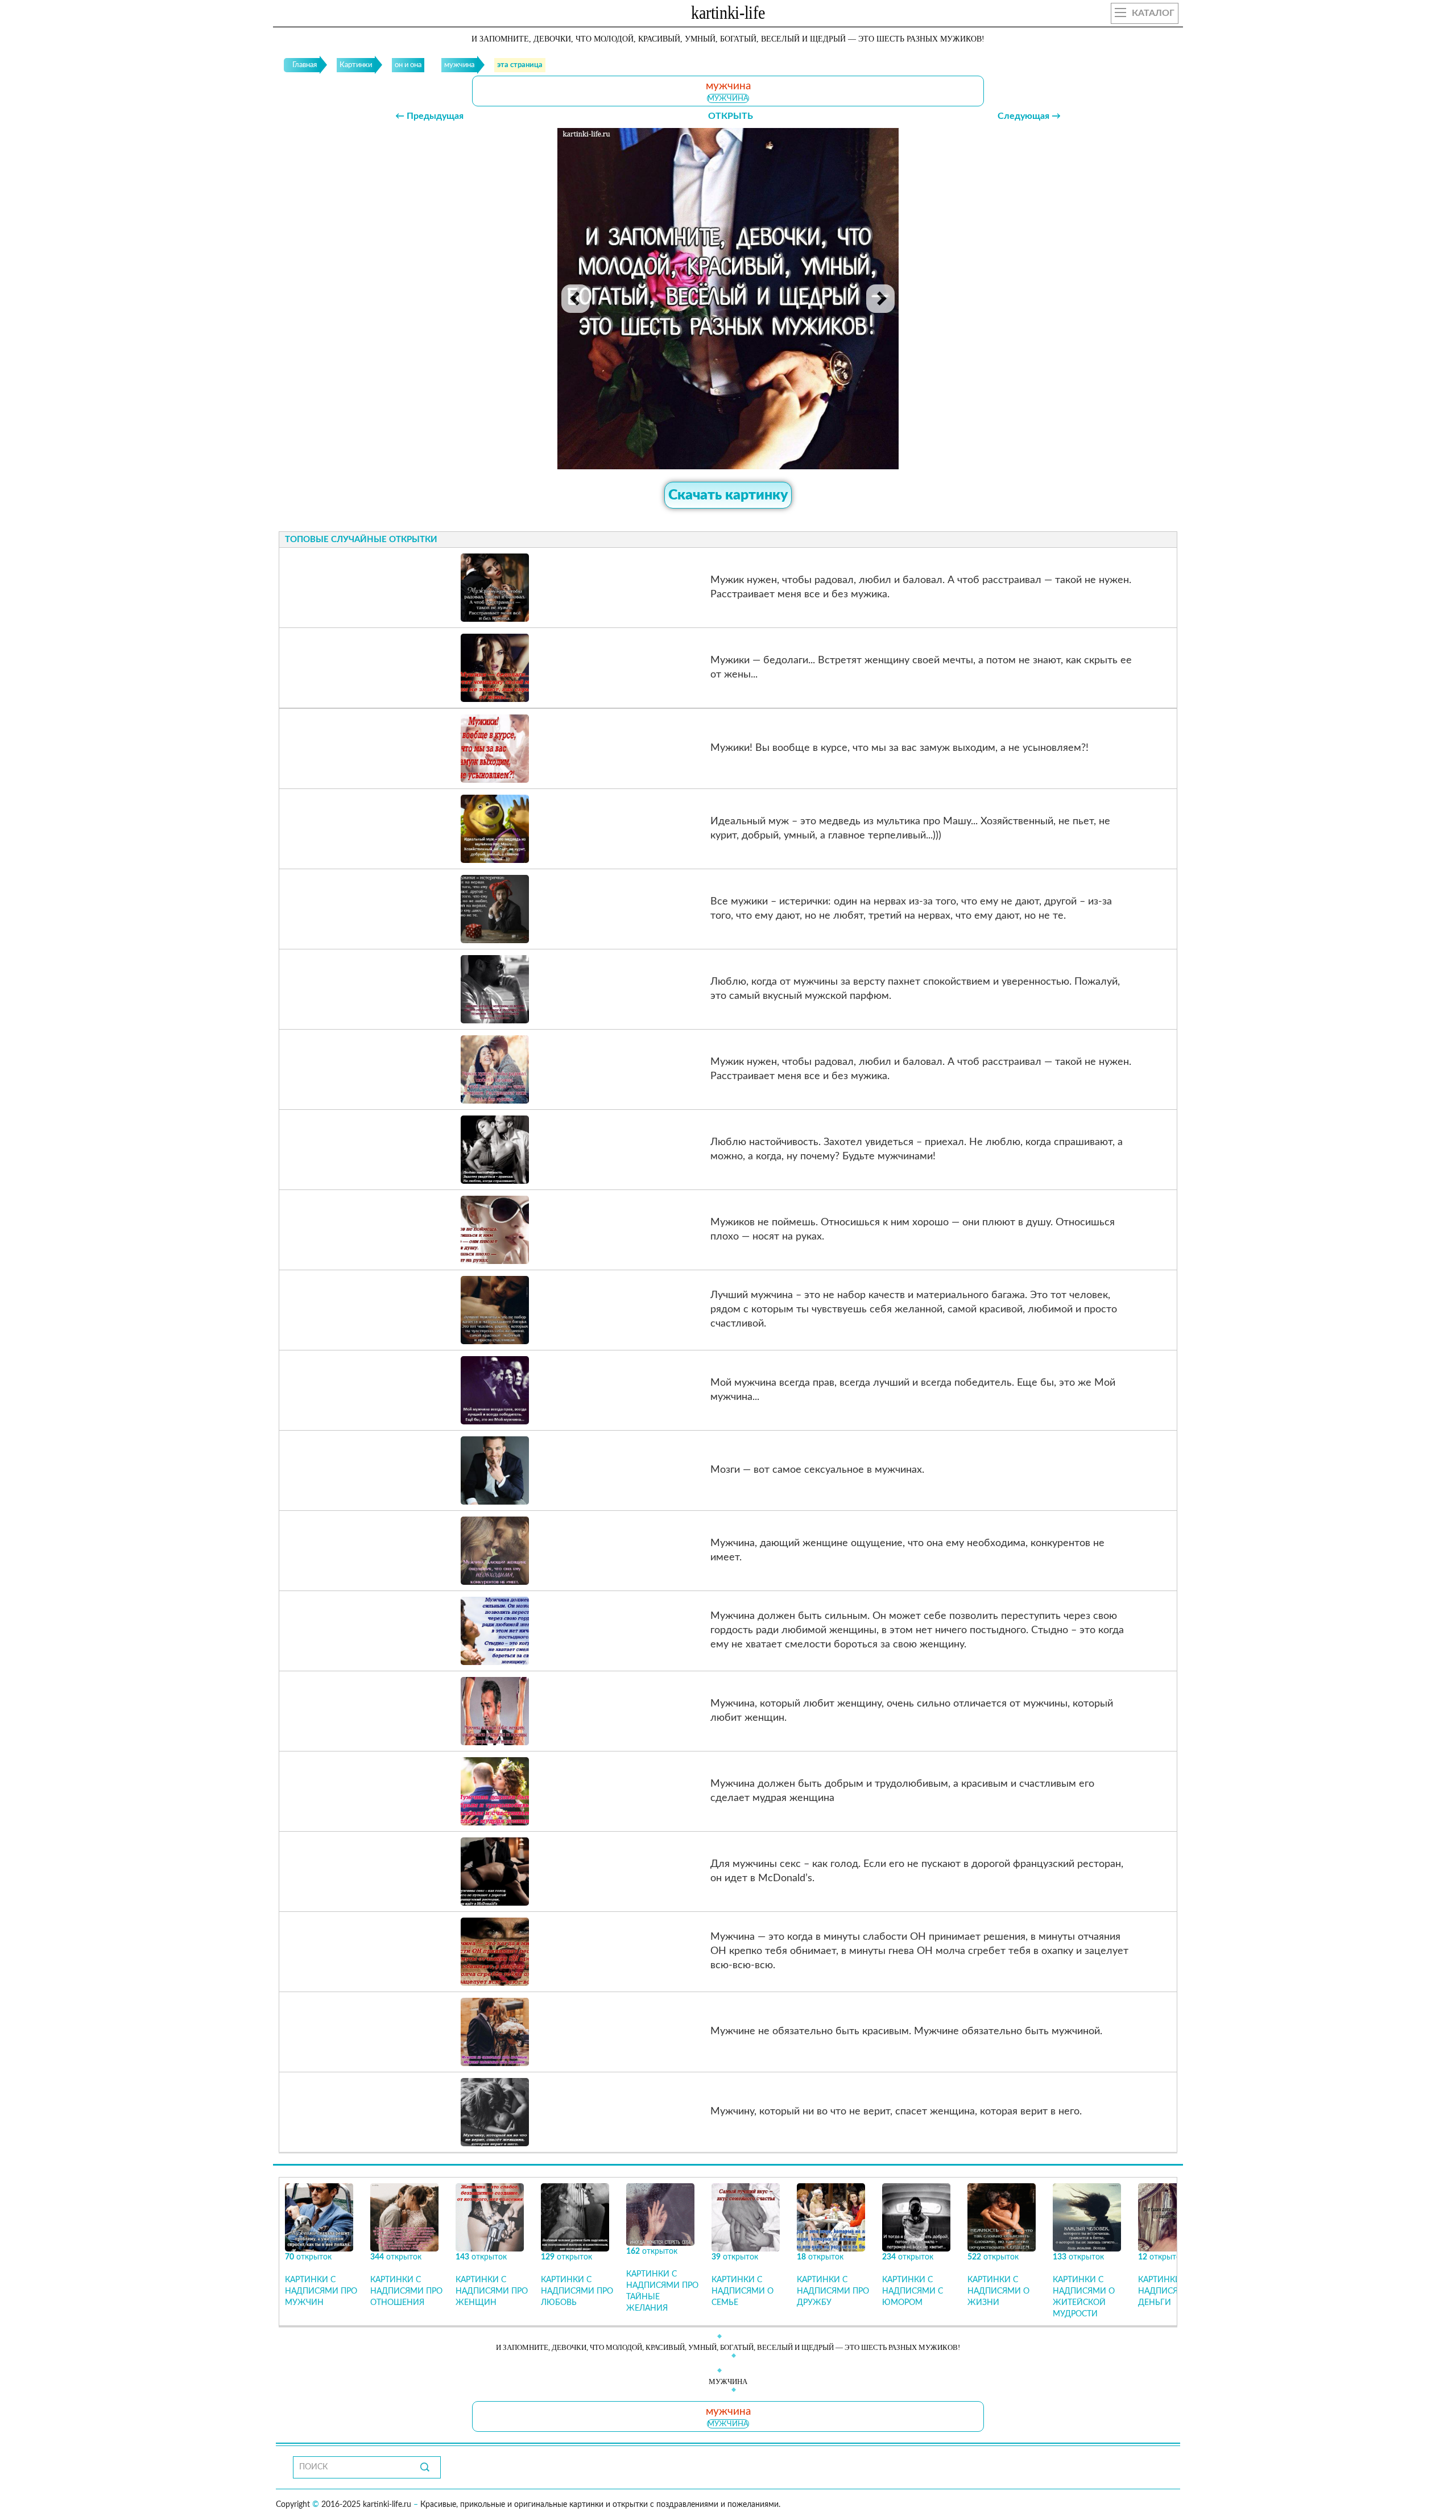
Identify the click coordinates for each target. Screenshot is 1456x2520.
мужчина (728, 98)
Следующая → (1029, 116)
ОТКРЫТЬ (731, 116)
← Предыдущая (429, 116)
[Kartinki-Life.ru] (728, 15)
